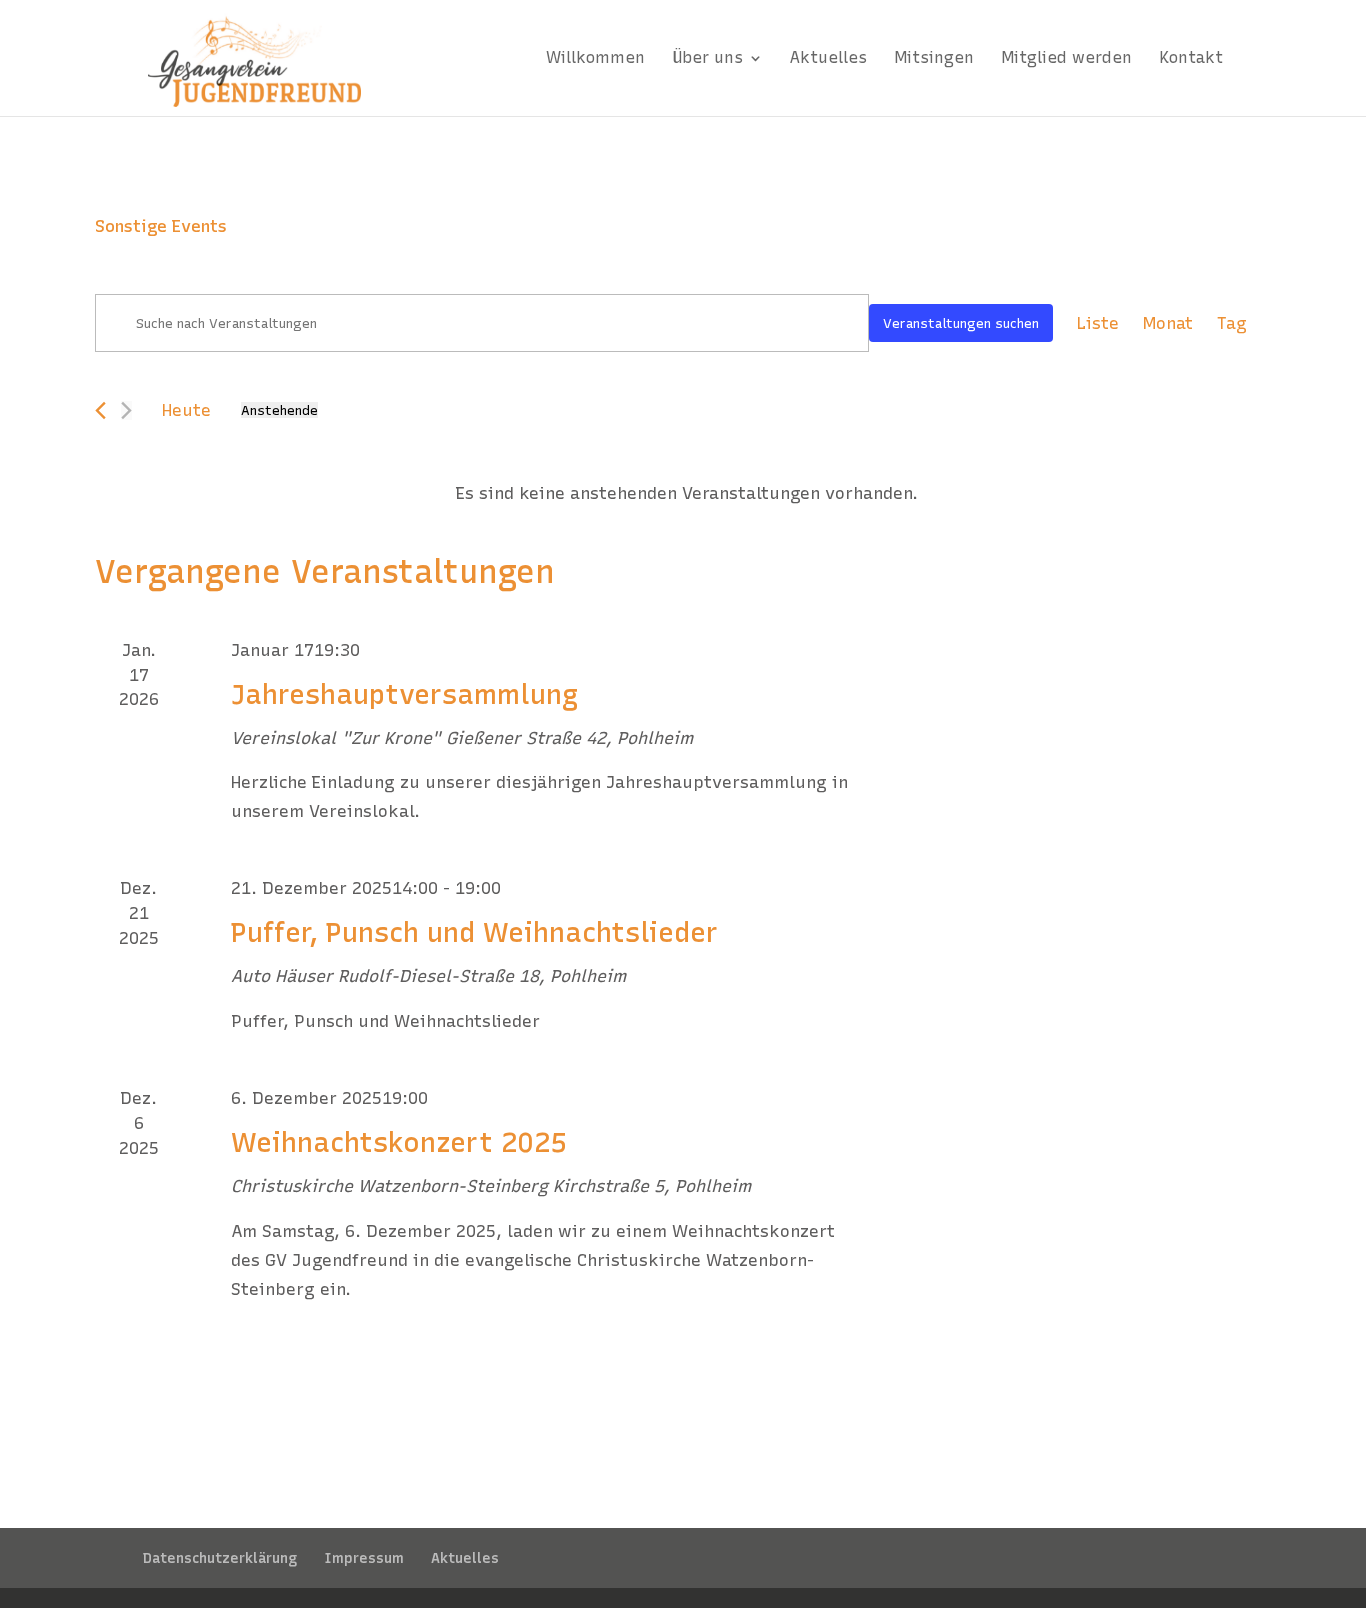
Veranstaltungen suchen (961, 323)
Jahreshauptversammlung (404, 694)
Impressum (364, 1558)
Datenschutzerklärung (220, 1558)
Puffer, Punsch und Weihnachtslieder (474, 932)
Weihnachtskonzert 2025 (398, 1142)
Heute (186, 410)
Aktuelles (465, 1558)
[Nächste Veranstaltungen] (126, 410)
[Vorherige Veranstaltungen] (100, 410)
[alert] (687, 493)
